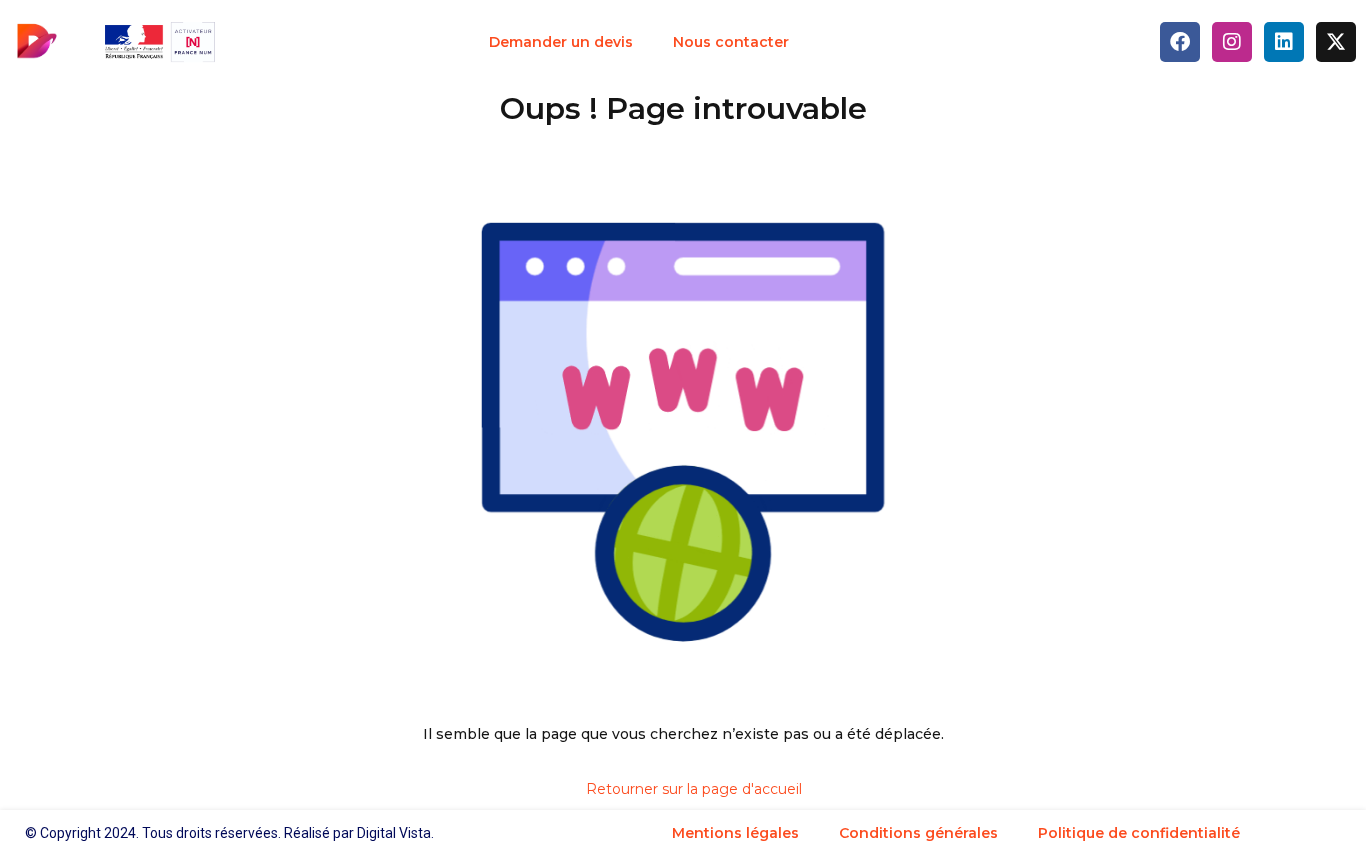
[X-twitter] (1336, 42)
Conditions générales (918, 833)
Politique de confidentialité (1139, 833)
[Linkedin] (1284, 42)
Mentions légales (735, 833)
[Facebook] (1180, 42)
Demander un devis (561, 42)
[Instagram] (1232, 42)
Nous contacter (731, 42)
